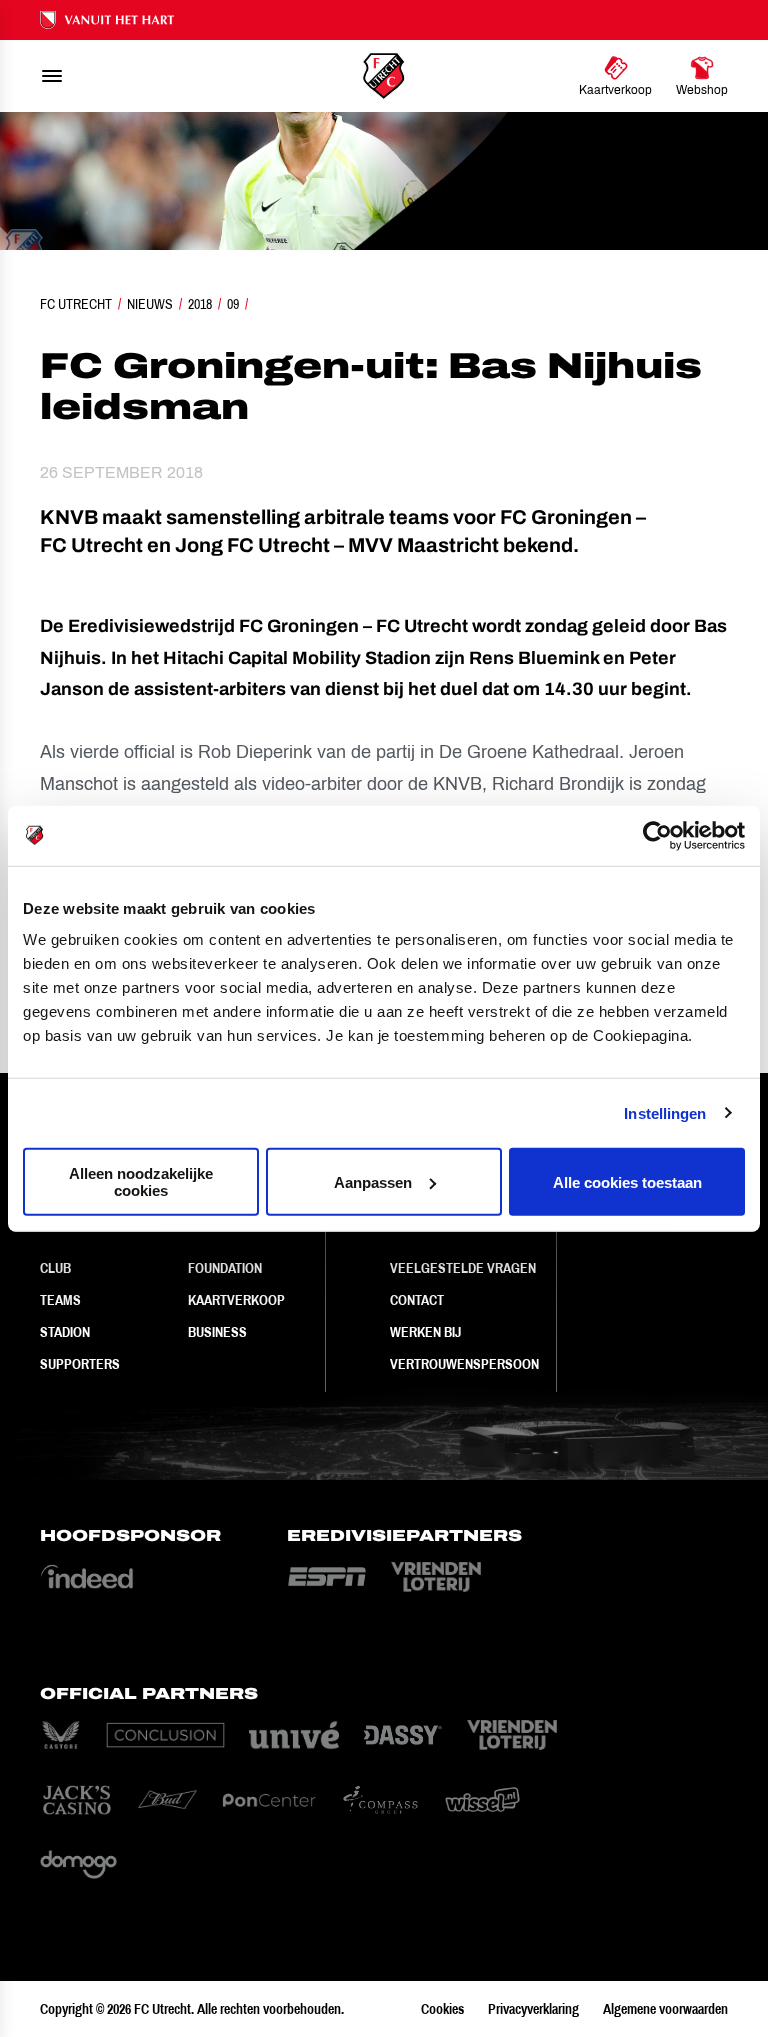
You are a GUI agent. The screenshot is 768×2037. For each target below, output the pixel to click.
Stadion (65, 1332)
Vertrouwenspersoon (464, 1364)
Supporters (80, 1364)
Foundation (225, 1268)
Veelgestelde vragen (463, 1268)
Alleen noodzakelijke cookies (141, 1182)
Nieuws (150, 304)
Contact (417, 1300)
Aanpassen (373, 1181)
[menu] (52, 76)
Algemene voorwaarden (665, 2009)
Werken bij (425, 1332)
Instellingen (665, 1112)
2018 (200, 304)
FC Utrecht (76, 304)
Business (217, 1332)
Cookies (442, 2009)
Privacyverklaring (533, 2009)
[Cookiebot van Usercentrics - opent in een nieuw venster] (657, 835)
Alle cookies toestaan (627, 1181)
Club (55, 1268)
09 (233, 304)
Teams (60, 1300)
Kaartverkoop (236, 1300)
